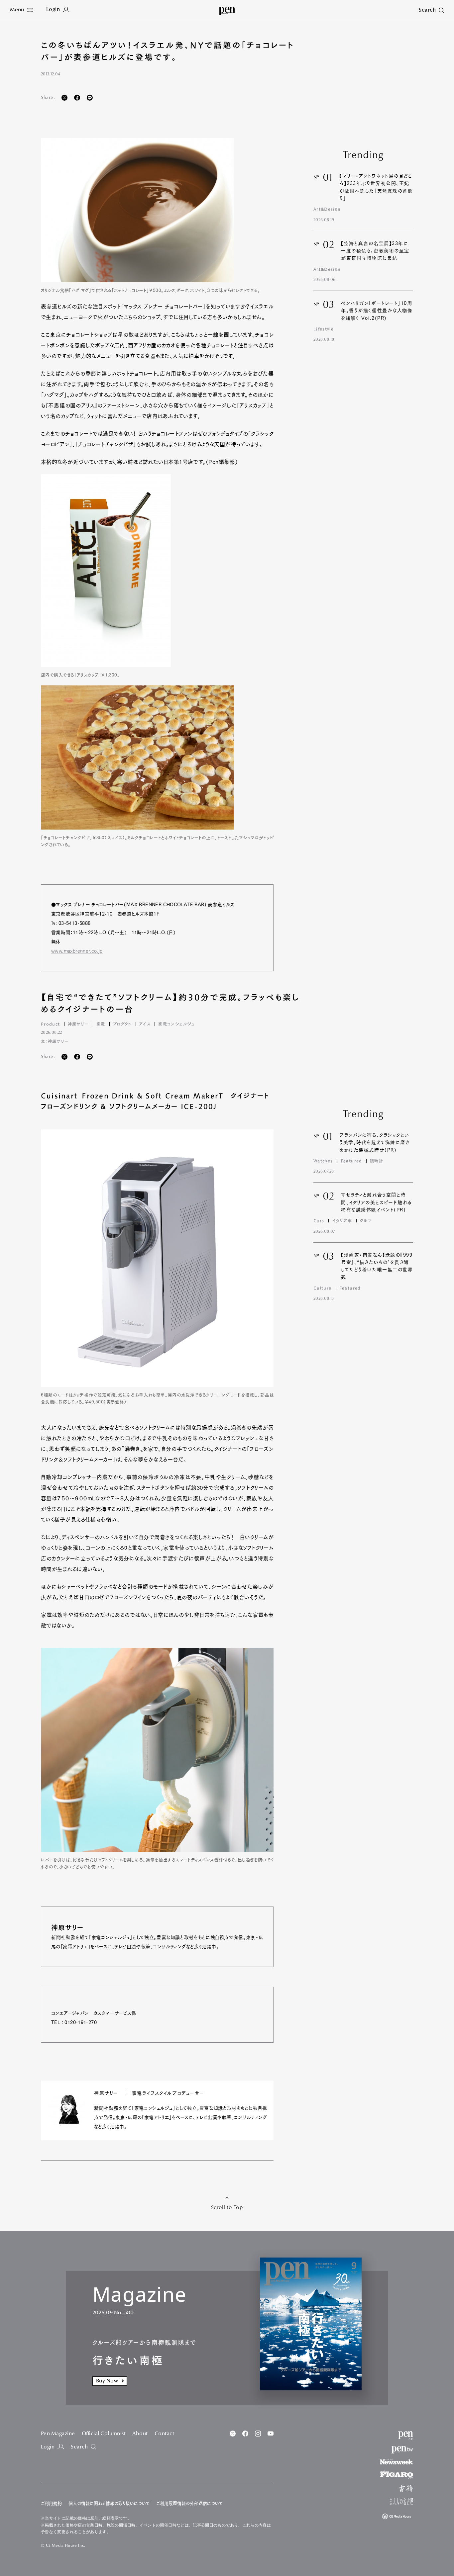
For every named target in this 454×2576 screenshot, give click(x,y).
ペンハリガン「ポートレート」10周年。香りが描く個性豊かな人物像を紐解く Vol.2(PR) (377, 311)
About (140, 2434)
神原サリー (78, 1024)
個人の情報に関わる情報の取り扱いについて (109, 2503)
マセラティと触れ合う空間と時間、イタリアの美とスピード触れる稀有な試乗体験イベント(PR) (376, 1202)
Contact (164, 2434)
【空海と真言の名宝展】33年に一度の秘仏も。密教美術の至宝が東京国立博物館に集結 (375, 251)
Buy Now (107, 2381)
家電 (101, 1024)
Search (79, 2447)
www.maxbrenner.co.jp (77, 951)
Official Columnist (104, 2434)
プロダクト (122, 1024)
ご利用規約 (51, 2503)
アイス (145, 1024)
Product (50, 1024)
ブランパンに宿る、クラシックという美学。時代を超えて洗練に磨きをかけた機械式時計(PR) (375, 1143)
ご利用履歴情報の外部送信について (189, 2503)
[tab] (21, 10)
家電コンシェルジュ (176, 1024)
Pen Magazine (58, 2434)
